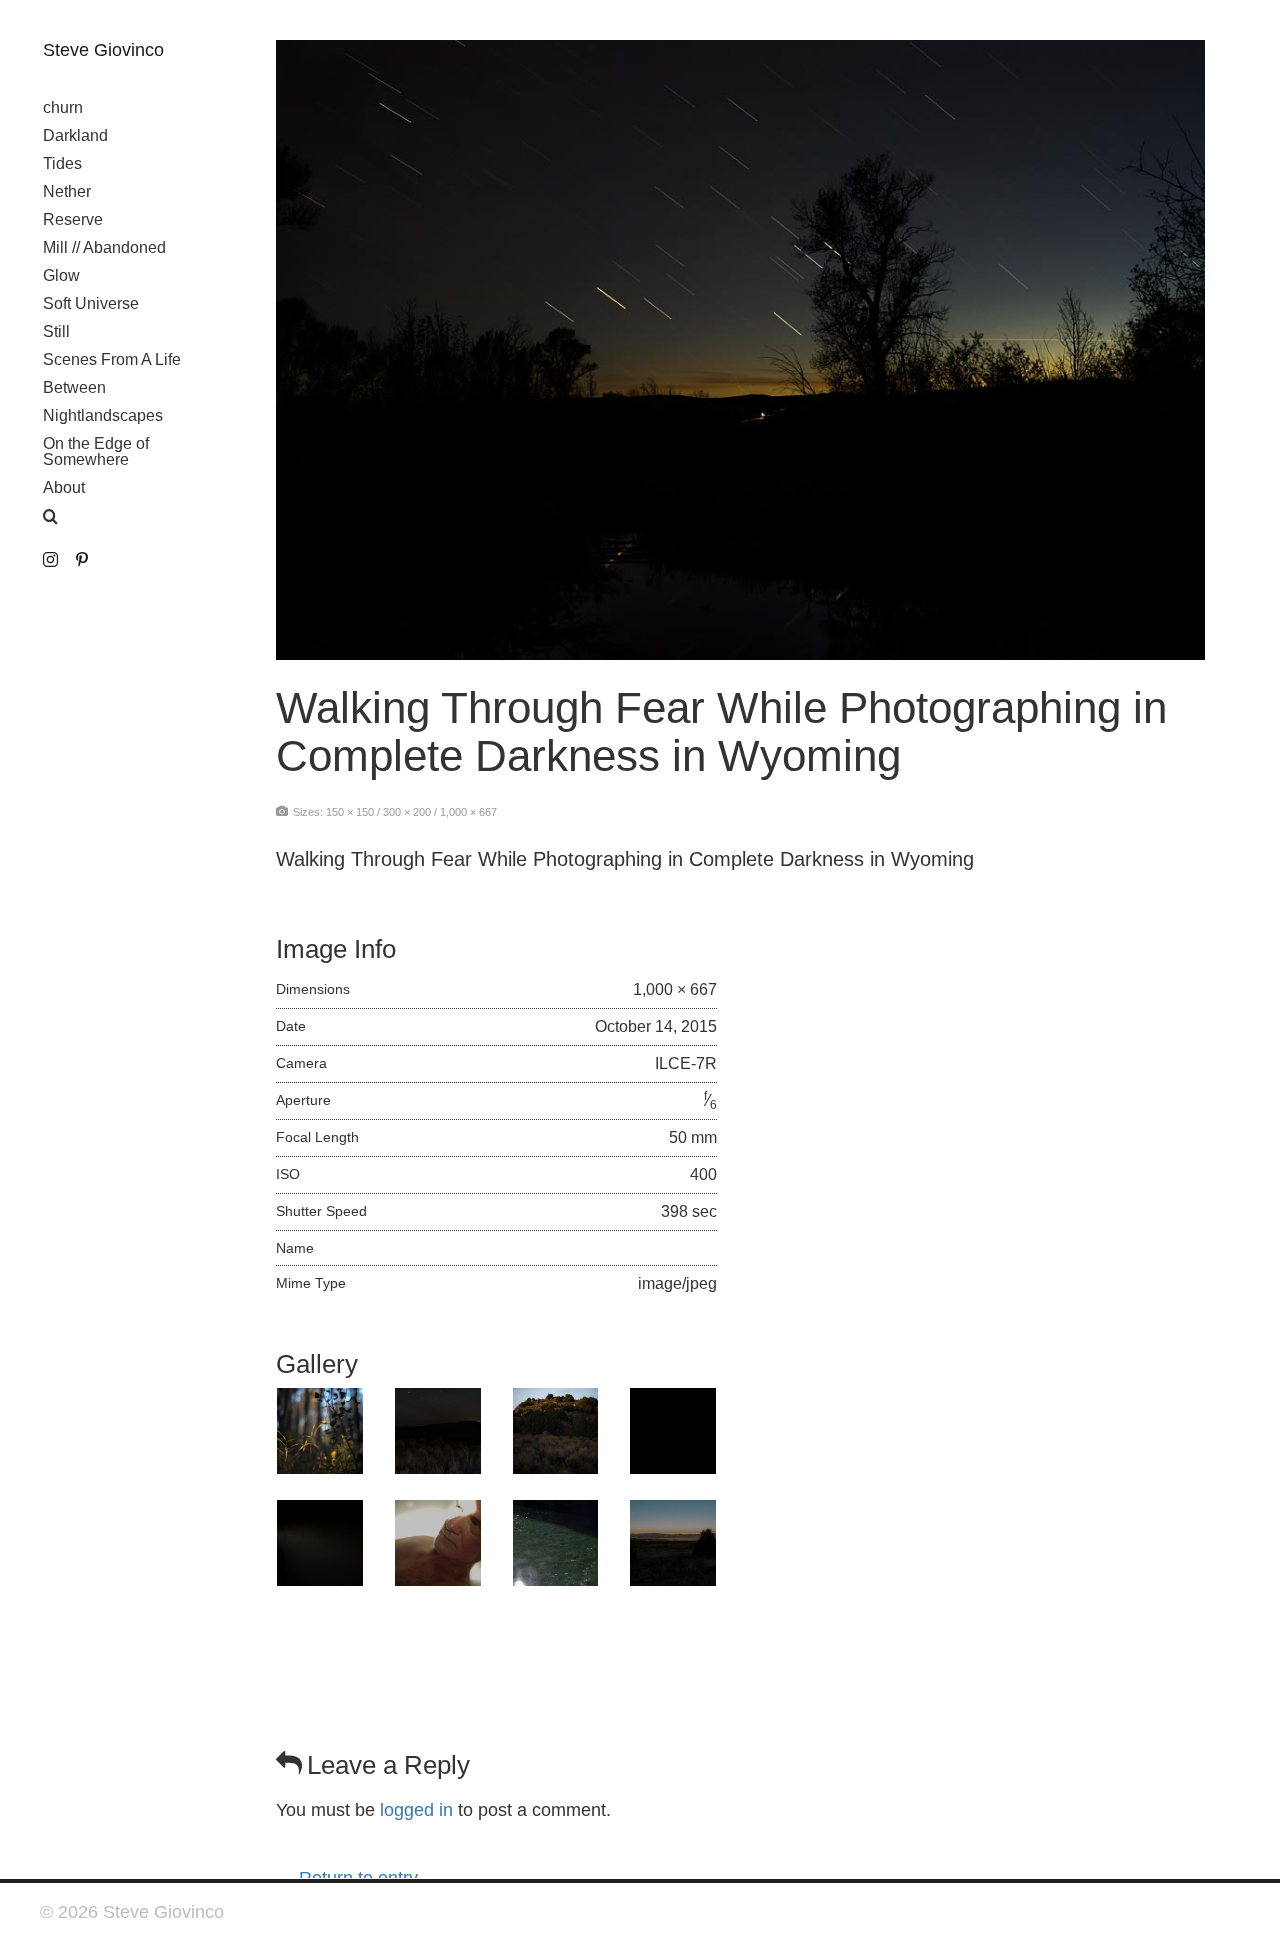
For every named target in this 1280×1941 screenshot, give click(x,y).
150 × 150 (350, 812)
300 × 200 (407, 812)
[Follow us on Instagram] (50, 560)
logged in (416, 1810)
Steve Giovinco (103, 50)
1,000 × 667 (468, 812)
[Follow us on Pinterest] (81, 560)
